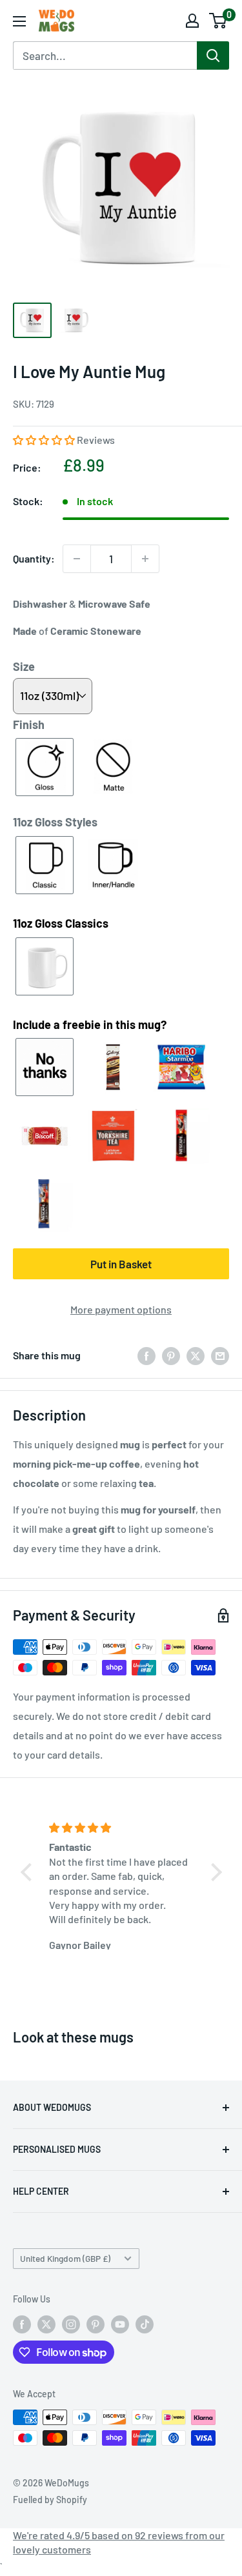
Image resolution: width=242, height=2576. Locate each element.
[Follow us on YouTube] (120, 2324)
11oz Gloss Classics (61, 923)
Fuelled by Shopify (50, 2500)
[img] (123, 1828)
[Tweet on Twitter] (196, 1355)
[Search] (213, 55)
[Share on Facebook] (146, 1355)
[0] (218, 21)
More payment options (121, 1309)
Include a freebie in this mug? (90, 1024)
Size (24, 666)
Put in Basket (121, 1264)
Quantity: (34, 558)
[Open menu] (19, 21)
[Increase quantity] (145, 559)
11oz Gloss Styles (55, 822)
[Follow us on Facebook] (22, 2324)
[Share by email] (220, 1355)
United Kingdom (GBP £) (65, 2258)
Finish (29, 724)
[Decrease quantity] (77, 559)
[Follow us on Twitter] (46, 2324)
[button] (45, 440)
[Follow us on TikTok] (145, 2324)
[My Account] (192, 21)
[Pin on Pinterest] (171, 1355)
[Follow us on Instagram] (71, 2324)
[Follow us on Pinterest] (96, 2324)
